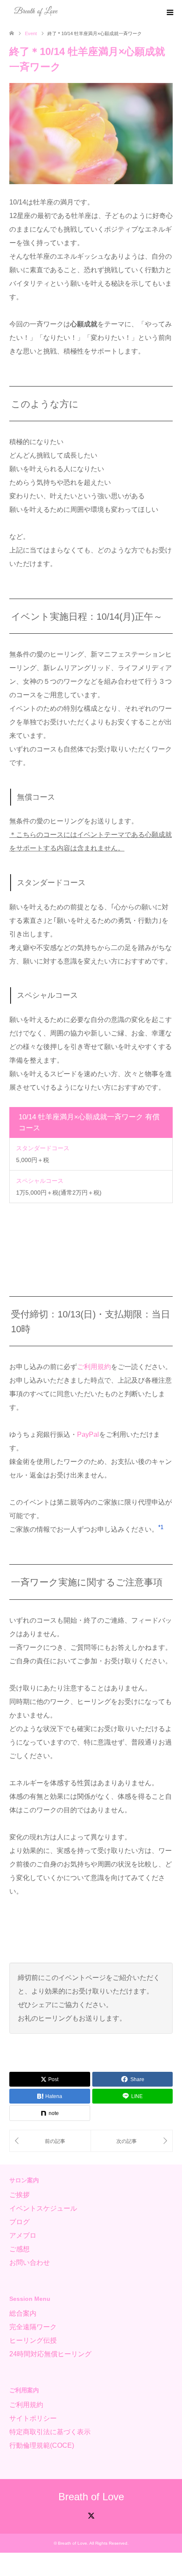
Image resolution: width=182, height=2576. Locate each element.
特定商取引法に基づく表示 (50, 2432)
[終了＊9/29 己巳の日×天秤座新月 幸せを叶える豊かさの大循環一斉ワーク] (50, 2141)
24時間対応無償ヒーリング (50, 2354)
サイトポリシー (33, 2418)
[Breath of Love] (36, 12)
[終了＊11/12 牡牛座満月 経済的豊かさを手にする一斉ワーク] (132, 2141)
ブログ (19, 2222)
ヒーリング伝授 (33, 2340)
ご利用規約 (94, 1367)
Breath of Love (91, 2497)
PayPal (88, 1434)
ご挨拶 (19, 2195)
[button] (161, 1529)
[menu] (169, 13)
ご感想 (19, 2249)
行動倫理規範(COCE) (42, 2445)
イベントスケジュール (43, 2208)
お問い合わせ (30, 2263)
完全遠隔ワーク (33, 2327)
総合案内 (23, 2313)
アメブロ (23, 2235)
